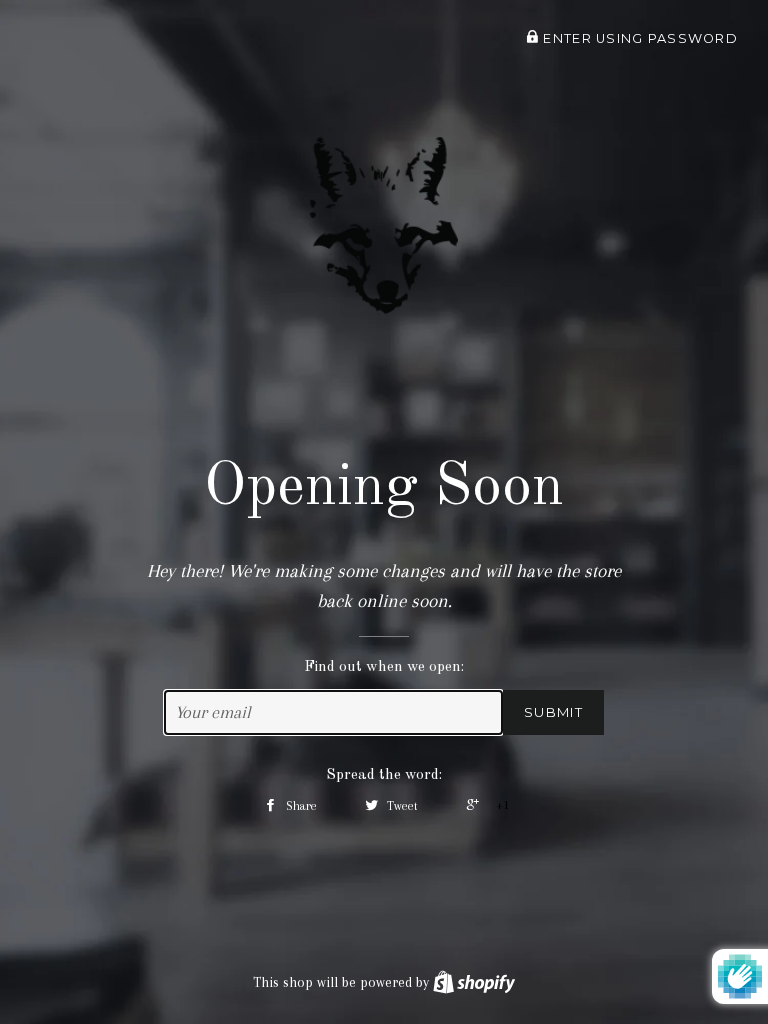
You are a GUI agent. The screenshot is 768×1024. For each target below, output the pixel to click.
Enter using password (638, 38)
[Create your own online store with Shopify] (474, 982)
